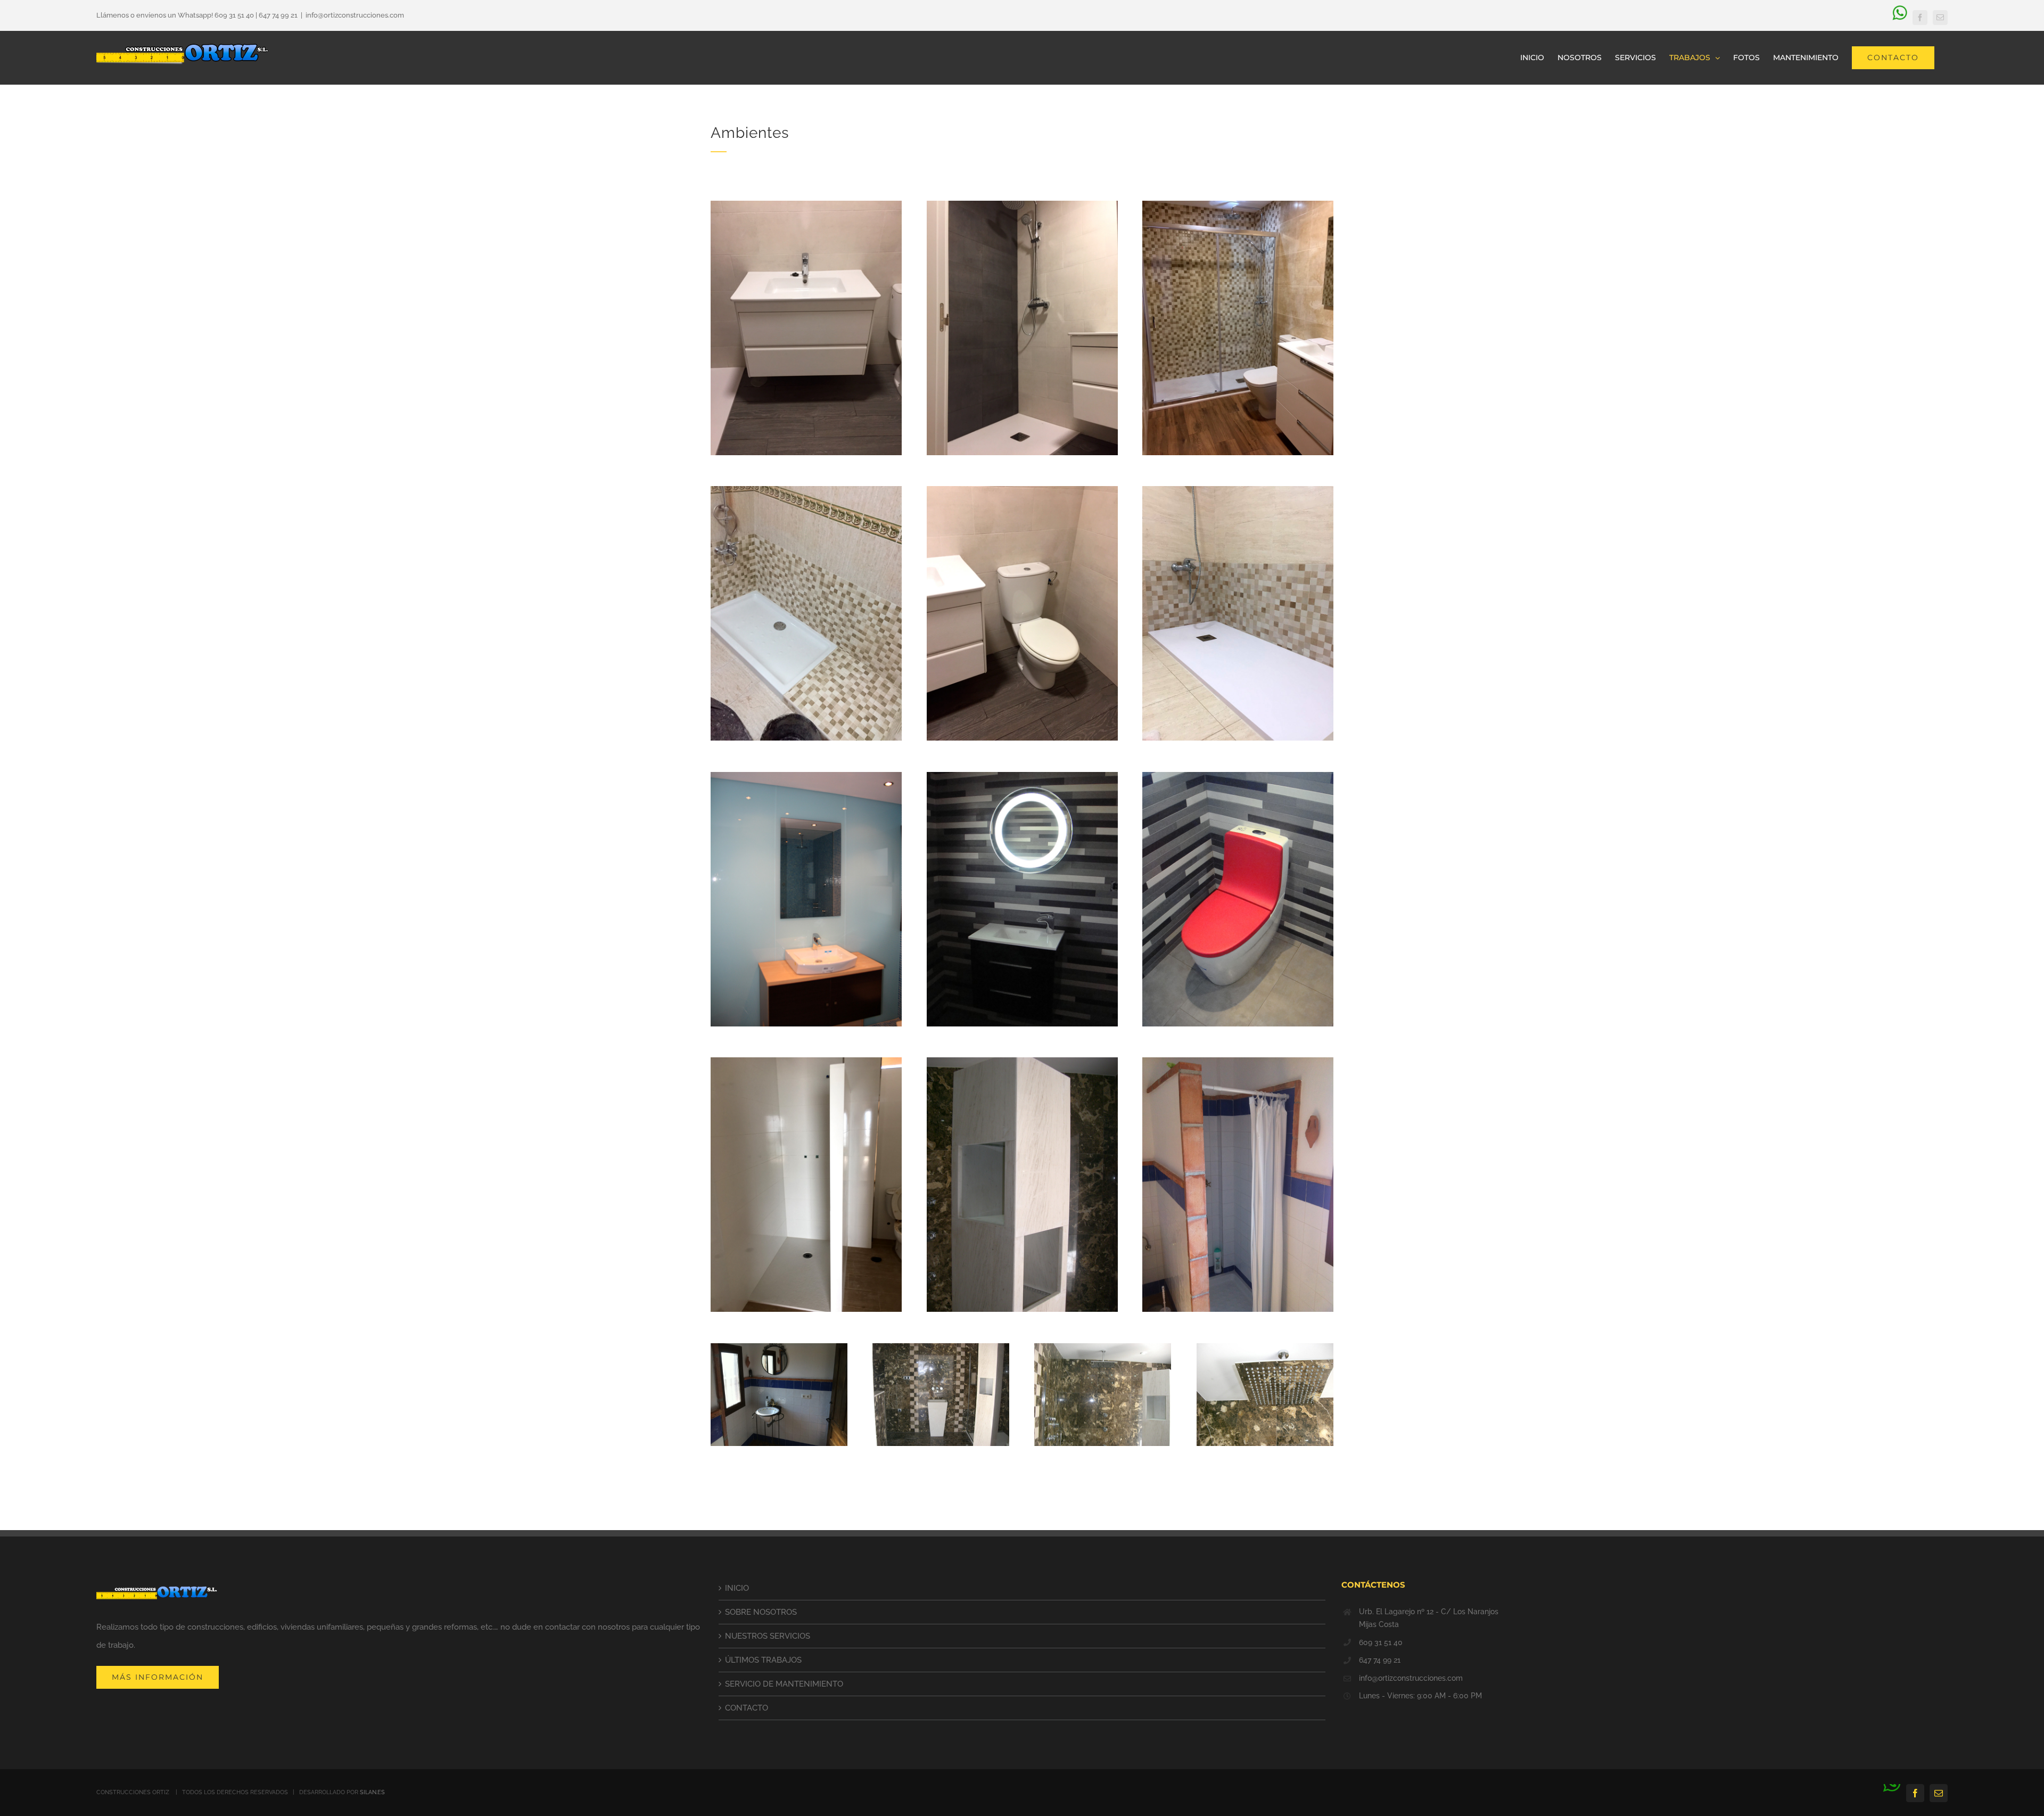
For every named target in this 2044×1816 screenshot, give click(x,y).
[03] (1238, 204)
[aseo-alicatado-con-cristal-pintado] (806, 776)
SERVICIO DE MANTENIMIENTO (784, 1684)
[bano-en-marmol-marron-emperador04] (1022, 1061)
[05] (1022, 490)
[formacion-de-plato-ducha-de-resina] (806, 1061)
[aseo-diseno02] (1238, 776)
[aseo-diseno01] (1022, 776)
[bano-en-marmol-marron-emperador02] (1103, 1347)
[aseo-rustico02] (1238, 1061)
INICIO (737, 1588)
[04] (806, 490)
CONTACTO (747, 1708)
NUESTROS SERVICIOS (768, 1636)
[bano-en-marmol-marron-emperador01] (1265, 1347)
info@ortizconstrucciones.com (355, 15)
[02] (1022, 204)
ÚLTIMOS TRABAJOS (763, 1660)
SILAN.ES (372, 1792)
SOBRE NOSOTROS (761, 1612)
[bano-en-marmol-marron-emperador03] (941, 1347)
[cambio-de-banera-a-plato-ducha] (1238, 490)
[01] (806, 204)
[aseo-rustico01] (779, 1347)
